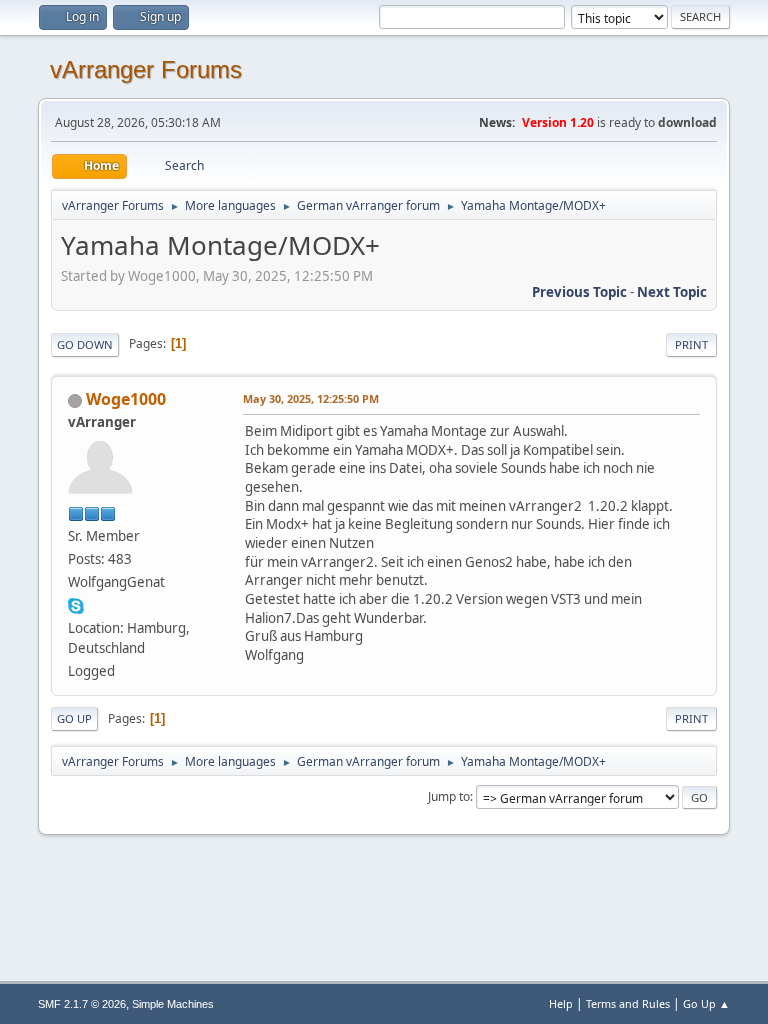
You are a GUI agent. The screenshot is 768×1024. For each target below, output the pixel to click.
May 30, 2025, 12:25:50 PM (311, 398)
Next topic (672, 292)
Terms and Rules (628, 1003)
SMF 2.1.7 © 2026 (82, 1004)
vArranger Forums (146, 69)
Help (561, 1003)
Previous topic (579, 292)
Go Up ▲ (706, 1003)
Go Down (85, 344)
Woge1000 (126, 399)
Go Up (74, 718)
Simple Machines (173, 1004)
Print (691, 344)
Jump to (449, 796)
